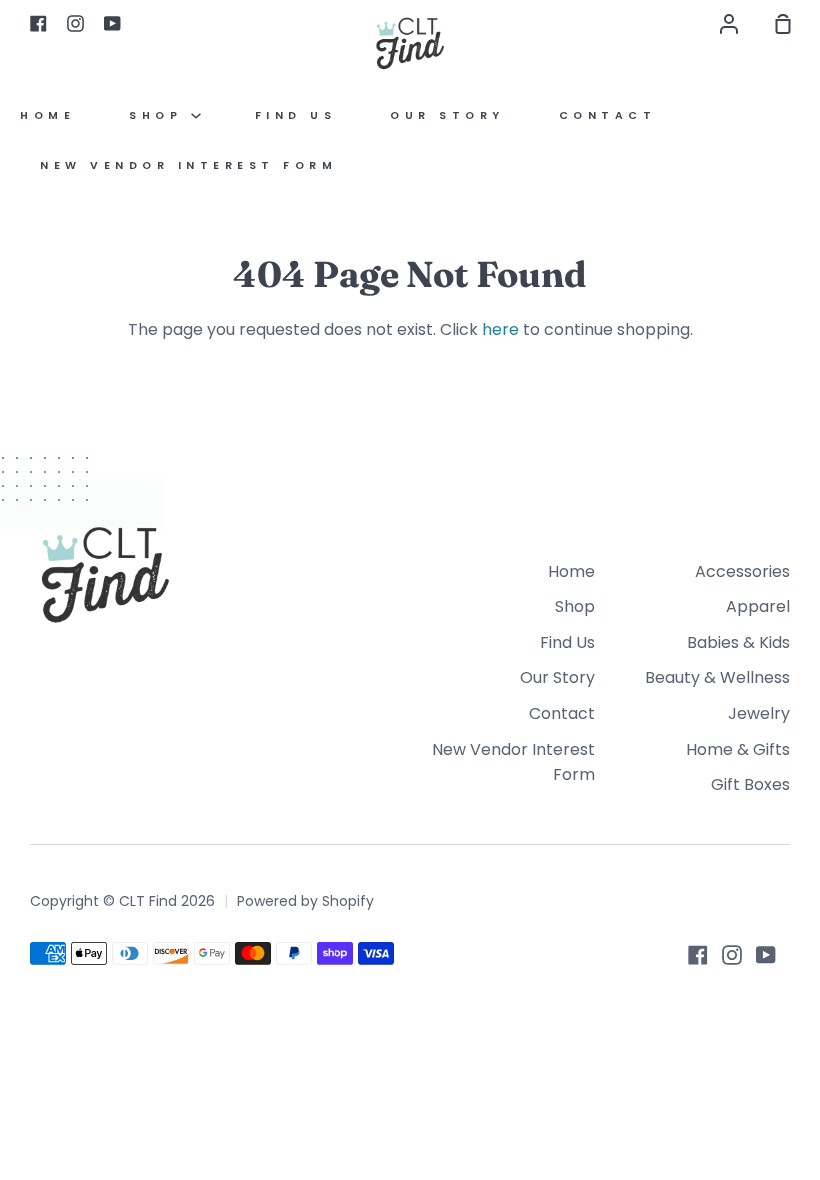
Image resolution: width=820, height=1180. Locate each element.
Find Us (296, 115)
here (500, 329)
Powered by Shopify (305, 901)
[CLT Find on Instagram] (732, 955)
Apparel (758, 606)
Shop (160, 115)
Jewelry (759, 713)
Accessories (742, 571)
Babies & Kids (738, 642)
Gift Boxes (750, 784)
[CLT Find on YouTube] (766, 955)
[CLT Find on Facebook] (698, 955)
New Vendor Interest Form (188, 165)
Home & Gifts (738, 749)
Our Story (447, 115)
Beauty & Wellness (717, 677)
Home (47, 115)
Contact (608, 115)
